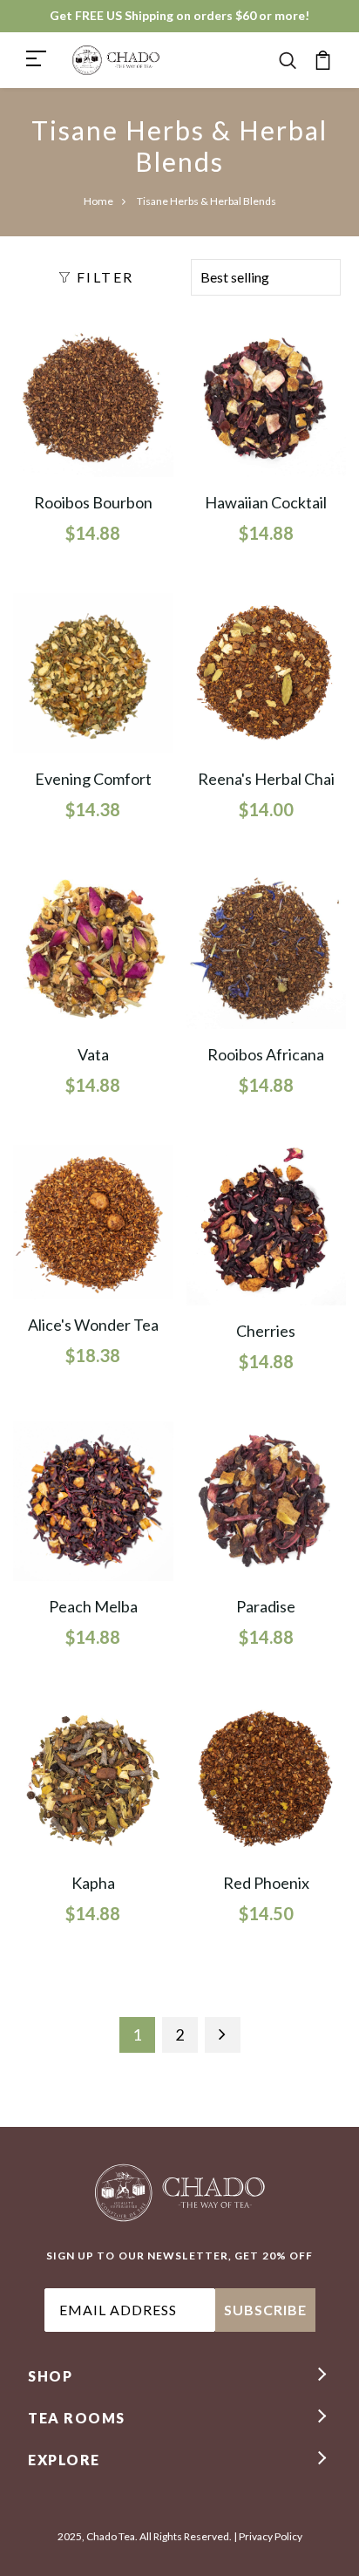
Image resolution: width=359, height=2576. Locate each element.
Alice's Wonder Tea (93, 1325)
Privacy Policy (271, 2536)
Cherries (266, 1331)
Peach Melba (93, 1606)
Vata (93, 1054)
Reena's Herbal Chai (266, 779)
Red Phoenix (266, 1883)
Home (98, 201)
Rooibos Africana (266, 1054)
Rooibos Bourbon (93, 502)
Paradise (266, 1606)
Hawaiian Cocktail (266, 502)
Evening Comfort (93, 779)
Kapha (93, 1883)
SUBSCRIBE (265, 2310)
